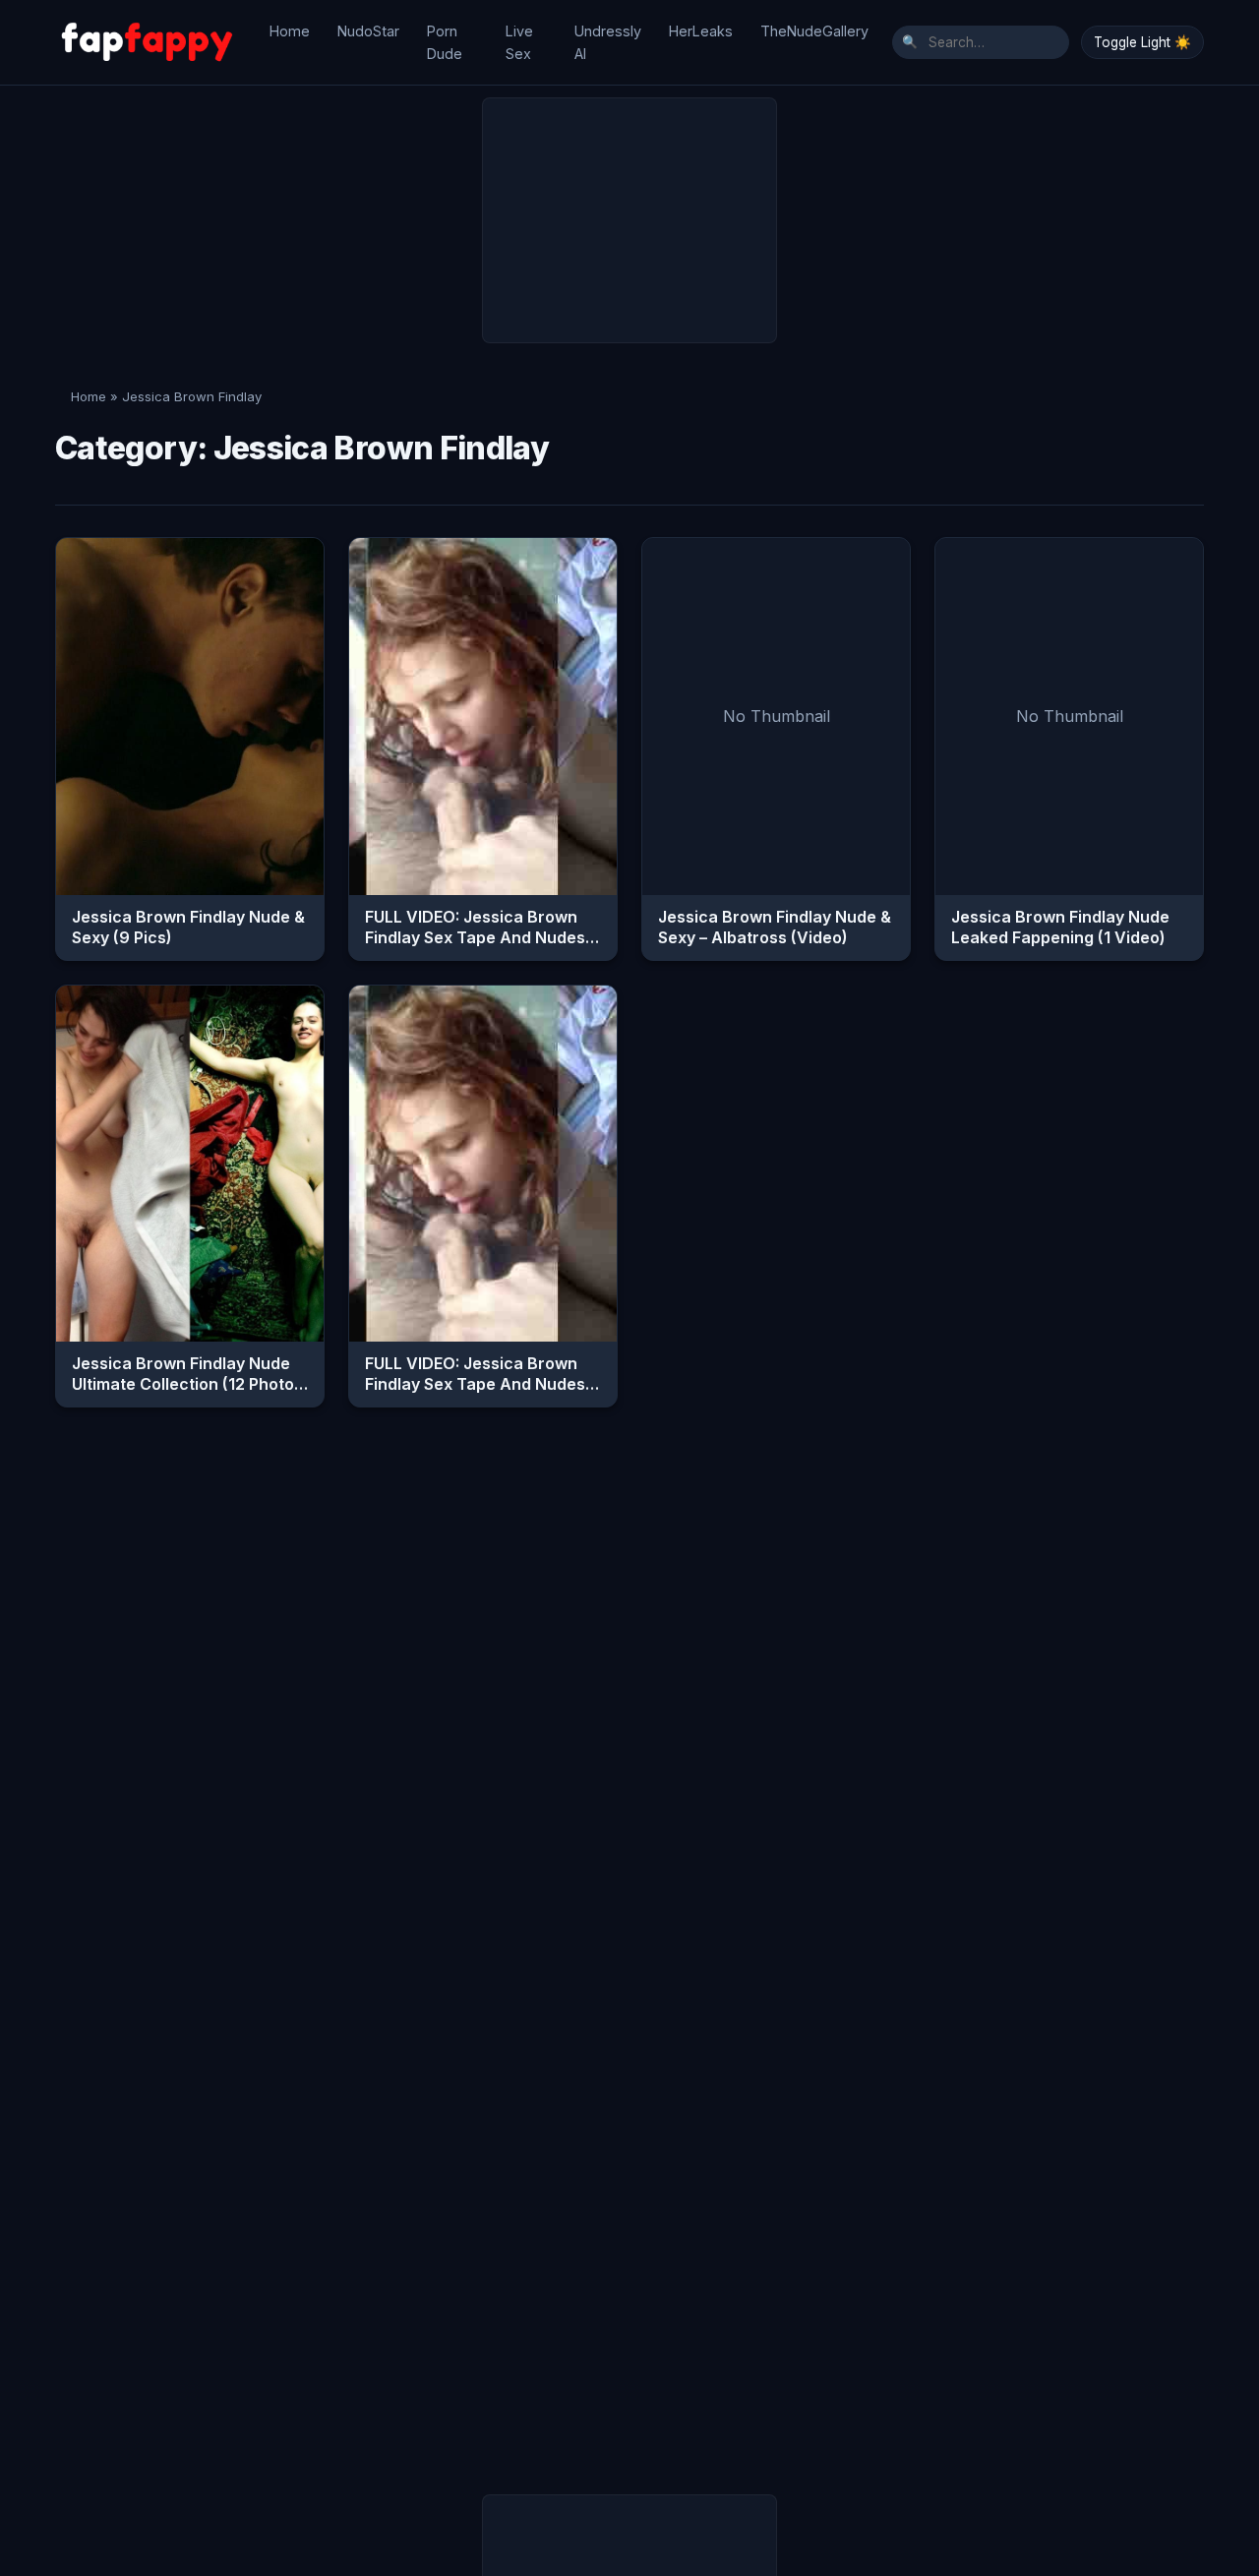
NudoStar (368, 31)
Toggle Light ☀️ (1142, 42)
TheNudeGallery (814, 31)
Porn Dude (445, 42)
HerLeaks (701, 31)
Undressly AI (608, 42)
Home (290, 31)
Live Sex (519, 42)
